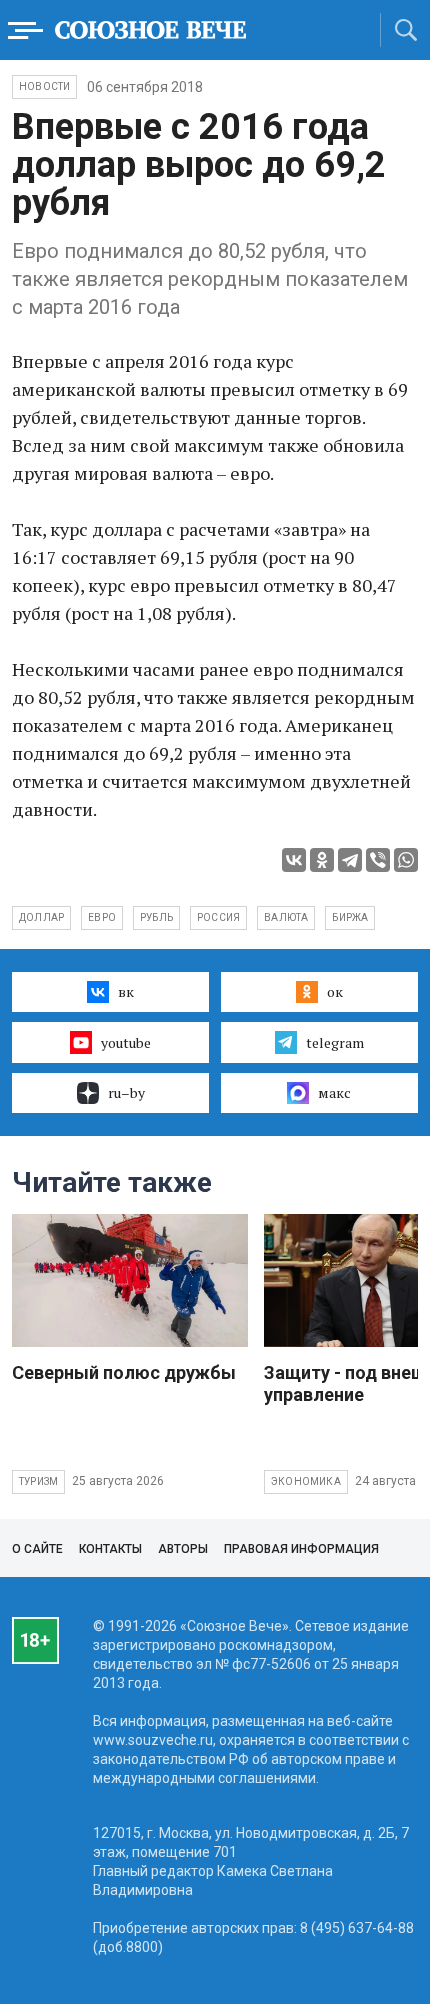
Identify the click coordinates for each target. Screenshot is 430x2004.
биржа (350, 917)
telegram (335, 1042)
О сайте (37, 1549)
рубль (156, 917)
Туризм (38, 1481)
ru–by (126, 1092)
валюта (286, 917)
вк (126, 991)
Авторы (183, 1549)
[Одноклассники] (322, 860)
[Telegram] (350, 860)
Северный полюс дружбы (124, 1372)
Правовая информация (301, 1549)
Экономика (306, 1481)
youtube (126, 1042)
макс (334, 1092)
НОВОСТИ (44, 86)
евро (102, 917)
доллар (41, 917)
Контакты (110, 1549)
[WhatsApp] (406, 860)
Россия (218, 917)
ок (335, 991)
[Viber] (378, 860)
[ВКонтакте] (294, 860)
